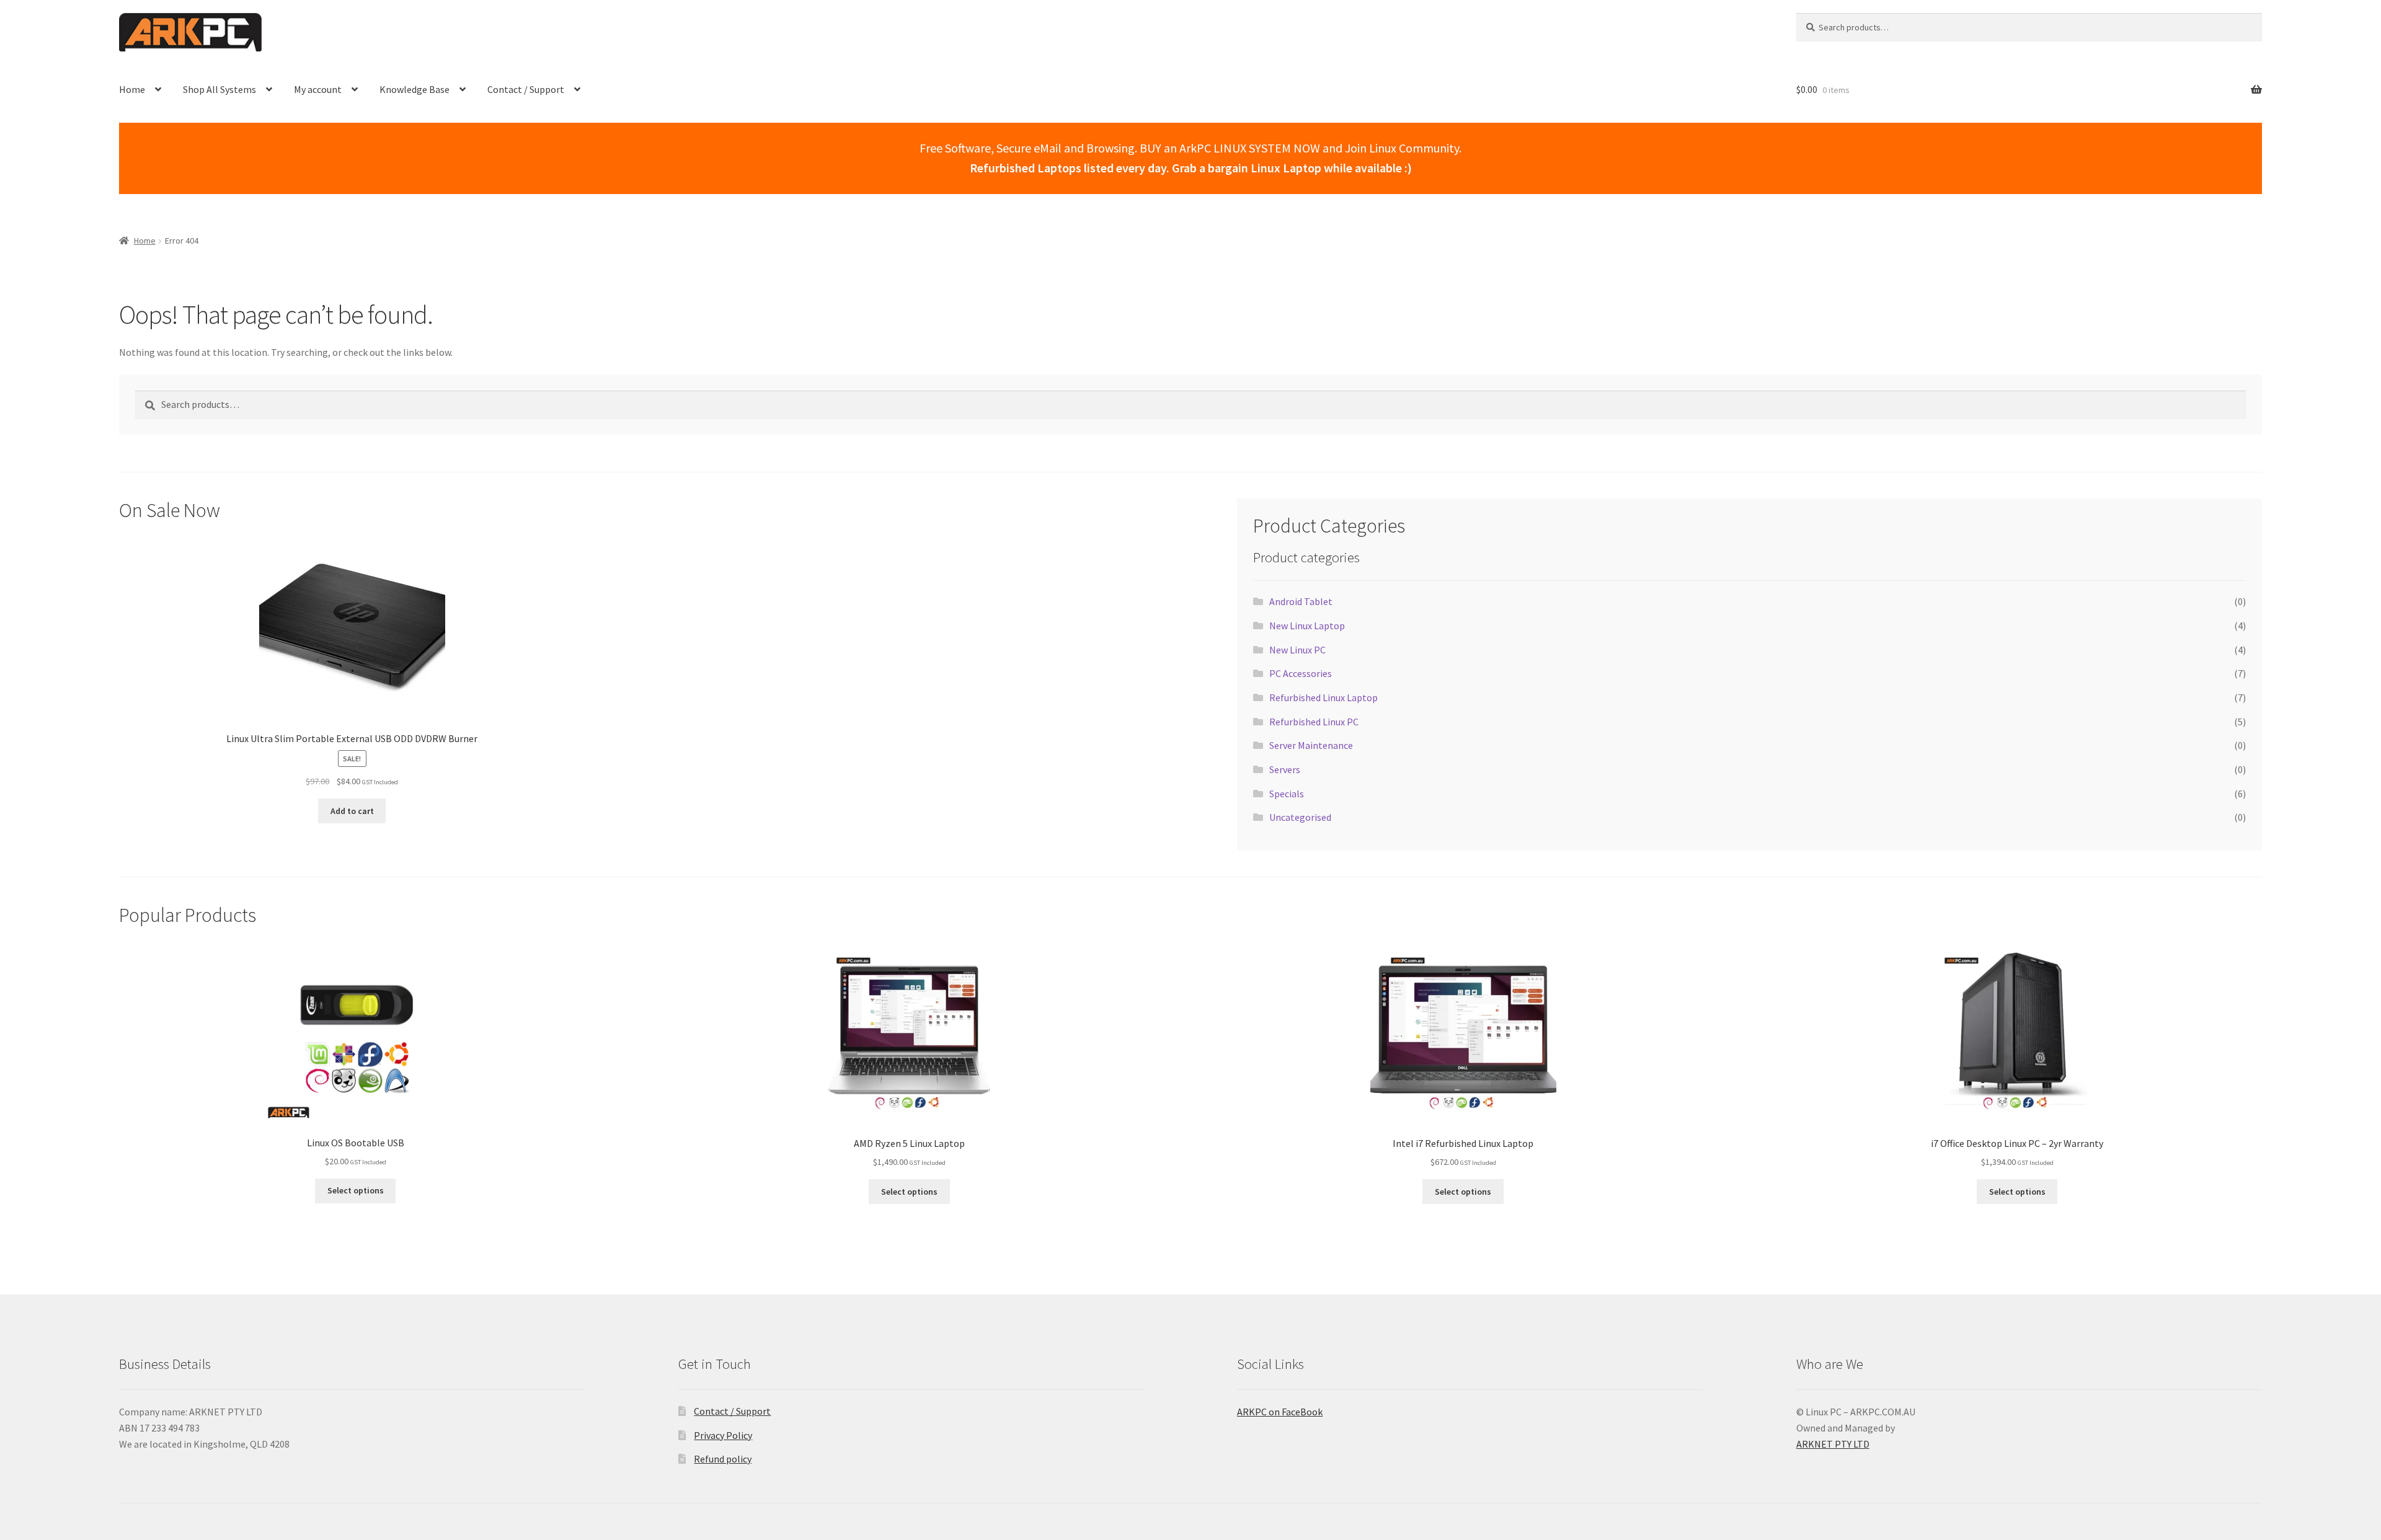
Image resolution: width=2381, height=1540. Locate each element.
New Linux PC (1297, 650)
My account (318, 89)
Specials (1287, 794)
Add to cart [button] (352, 811)
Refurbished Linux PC (1314, 722)
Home (132, 89)
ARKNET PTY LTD (1833, 1444)
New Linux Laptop (1307, 626)
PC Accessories (1301, 673)
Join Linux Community (1402, 148)
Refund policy (723, 1459)
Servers (1285, 769)
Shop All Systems (219, 89)
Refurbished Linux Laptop (1324, 697)
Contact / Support (526, 89)
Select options (356, 1190)
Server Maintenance (1311, 745)
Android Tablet (1301, 601)
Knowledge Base (415, 89)
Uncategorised (1300, 817)
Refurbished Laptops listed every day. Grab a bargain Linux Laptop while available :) (1191, 168)
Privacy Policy (723, 1435)
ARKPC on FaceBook (1280, 1412)
